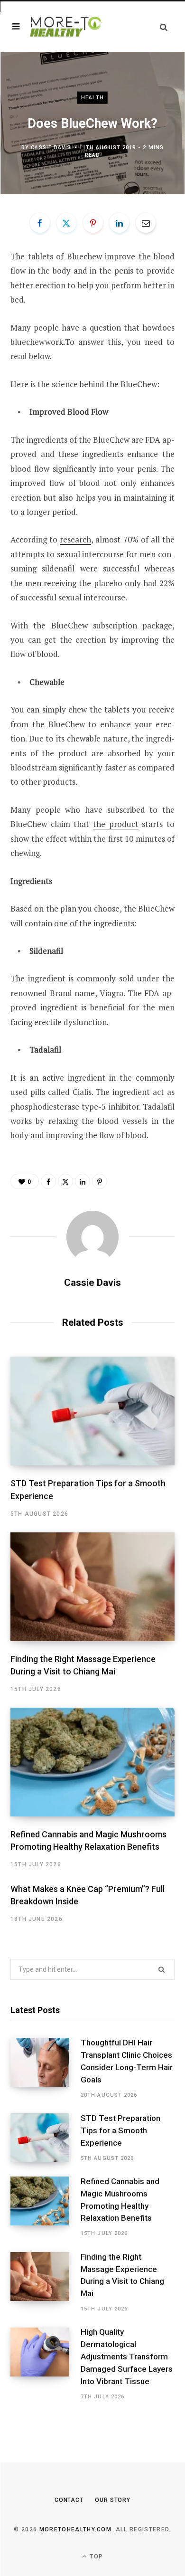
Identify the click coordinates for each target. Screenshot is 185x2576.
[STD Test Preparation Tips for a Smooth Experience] (92, 1411)
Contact (69, 2500)
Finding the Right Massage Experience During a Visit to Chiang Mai (122, 2275)
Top (95, 2557)
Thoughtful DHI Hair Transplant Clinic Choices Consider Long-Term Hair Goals (127, 2061)
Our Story (113, 2500)
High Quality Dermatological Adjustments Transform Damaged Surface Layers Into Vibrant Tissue (127, 2356)
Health (92, 98)
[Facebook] (40, 223)
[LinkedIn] (119, 223)
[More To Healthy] (66, 27)
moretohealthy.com (75, 2529)
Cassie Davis (51, 147)
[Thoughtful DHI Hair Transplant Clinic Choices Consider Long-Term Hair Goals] (46, 2068)
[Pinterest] (93, 223)
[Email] (146, 223)
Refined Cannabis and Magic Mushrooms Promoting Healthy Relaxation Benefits (120, 2200)
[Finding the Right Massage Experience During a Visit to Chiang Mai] (92, 1587)
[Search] (164, 27)
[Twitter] (66, 223)
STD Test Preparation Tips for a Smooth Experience (120, 2130)
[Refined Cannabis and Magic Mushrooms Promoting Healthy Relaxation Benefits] (92, 1762)
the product (116, 824)
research (75, 539)
